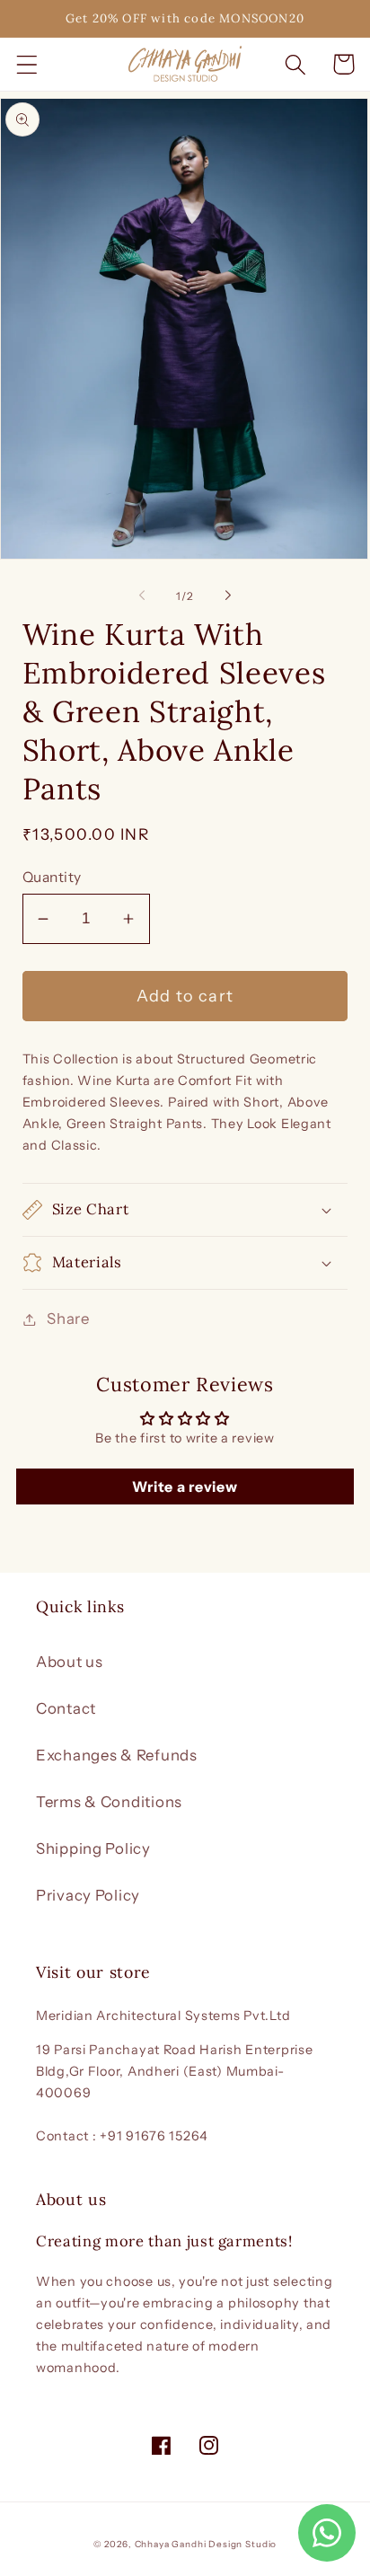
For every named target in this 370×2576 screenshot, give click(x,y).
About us (70, 1662)
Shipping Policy (93, 1848)
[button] (27, 64)
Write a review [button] (185, 1486)
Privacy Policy (88, 1895)
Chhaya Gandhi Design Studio (206, 2544)
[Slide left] (142, 595)
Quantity (52, 877)
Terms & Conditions (109, 1802)
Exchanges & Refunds (117, 1755)
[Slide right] (228, 595)
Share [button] (68, 1319)
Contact (66, 1708)
